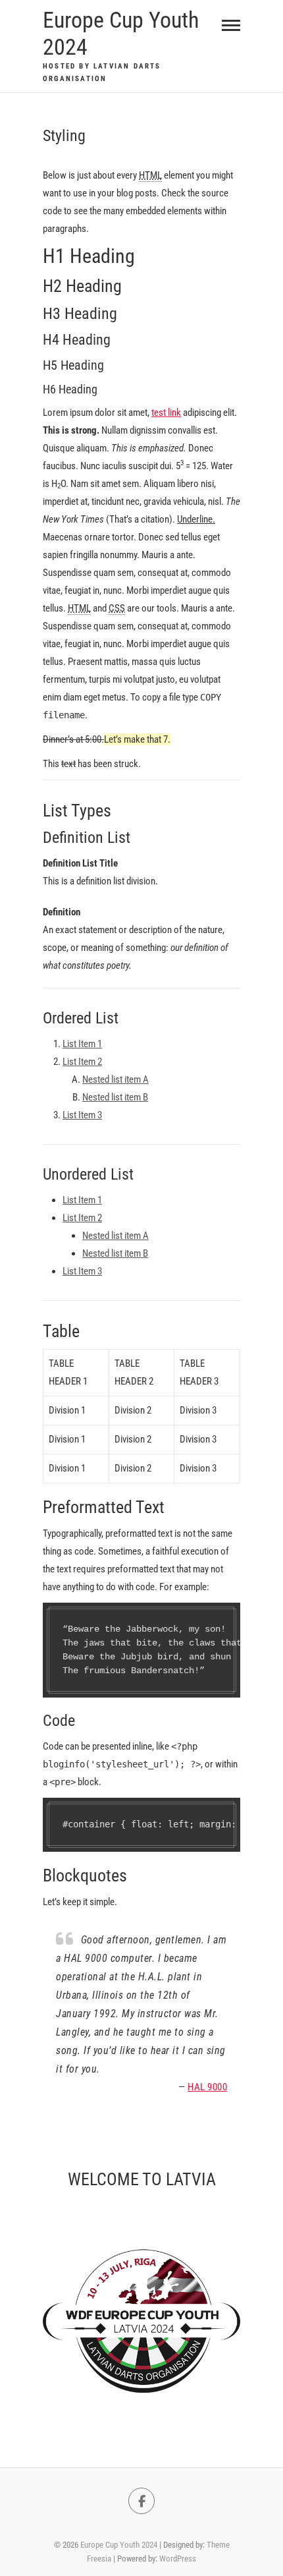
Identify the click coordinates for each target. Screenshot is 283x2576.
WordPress (178, 2559)
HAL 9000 (207, 2087)
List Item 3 (82, 1115)
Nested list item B (115, 1097)
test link (166, 413)
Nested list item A (116, 1079)
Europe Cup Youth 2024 (121, 33)
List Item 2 (82, 1062)
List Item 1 (82, 1044)
